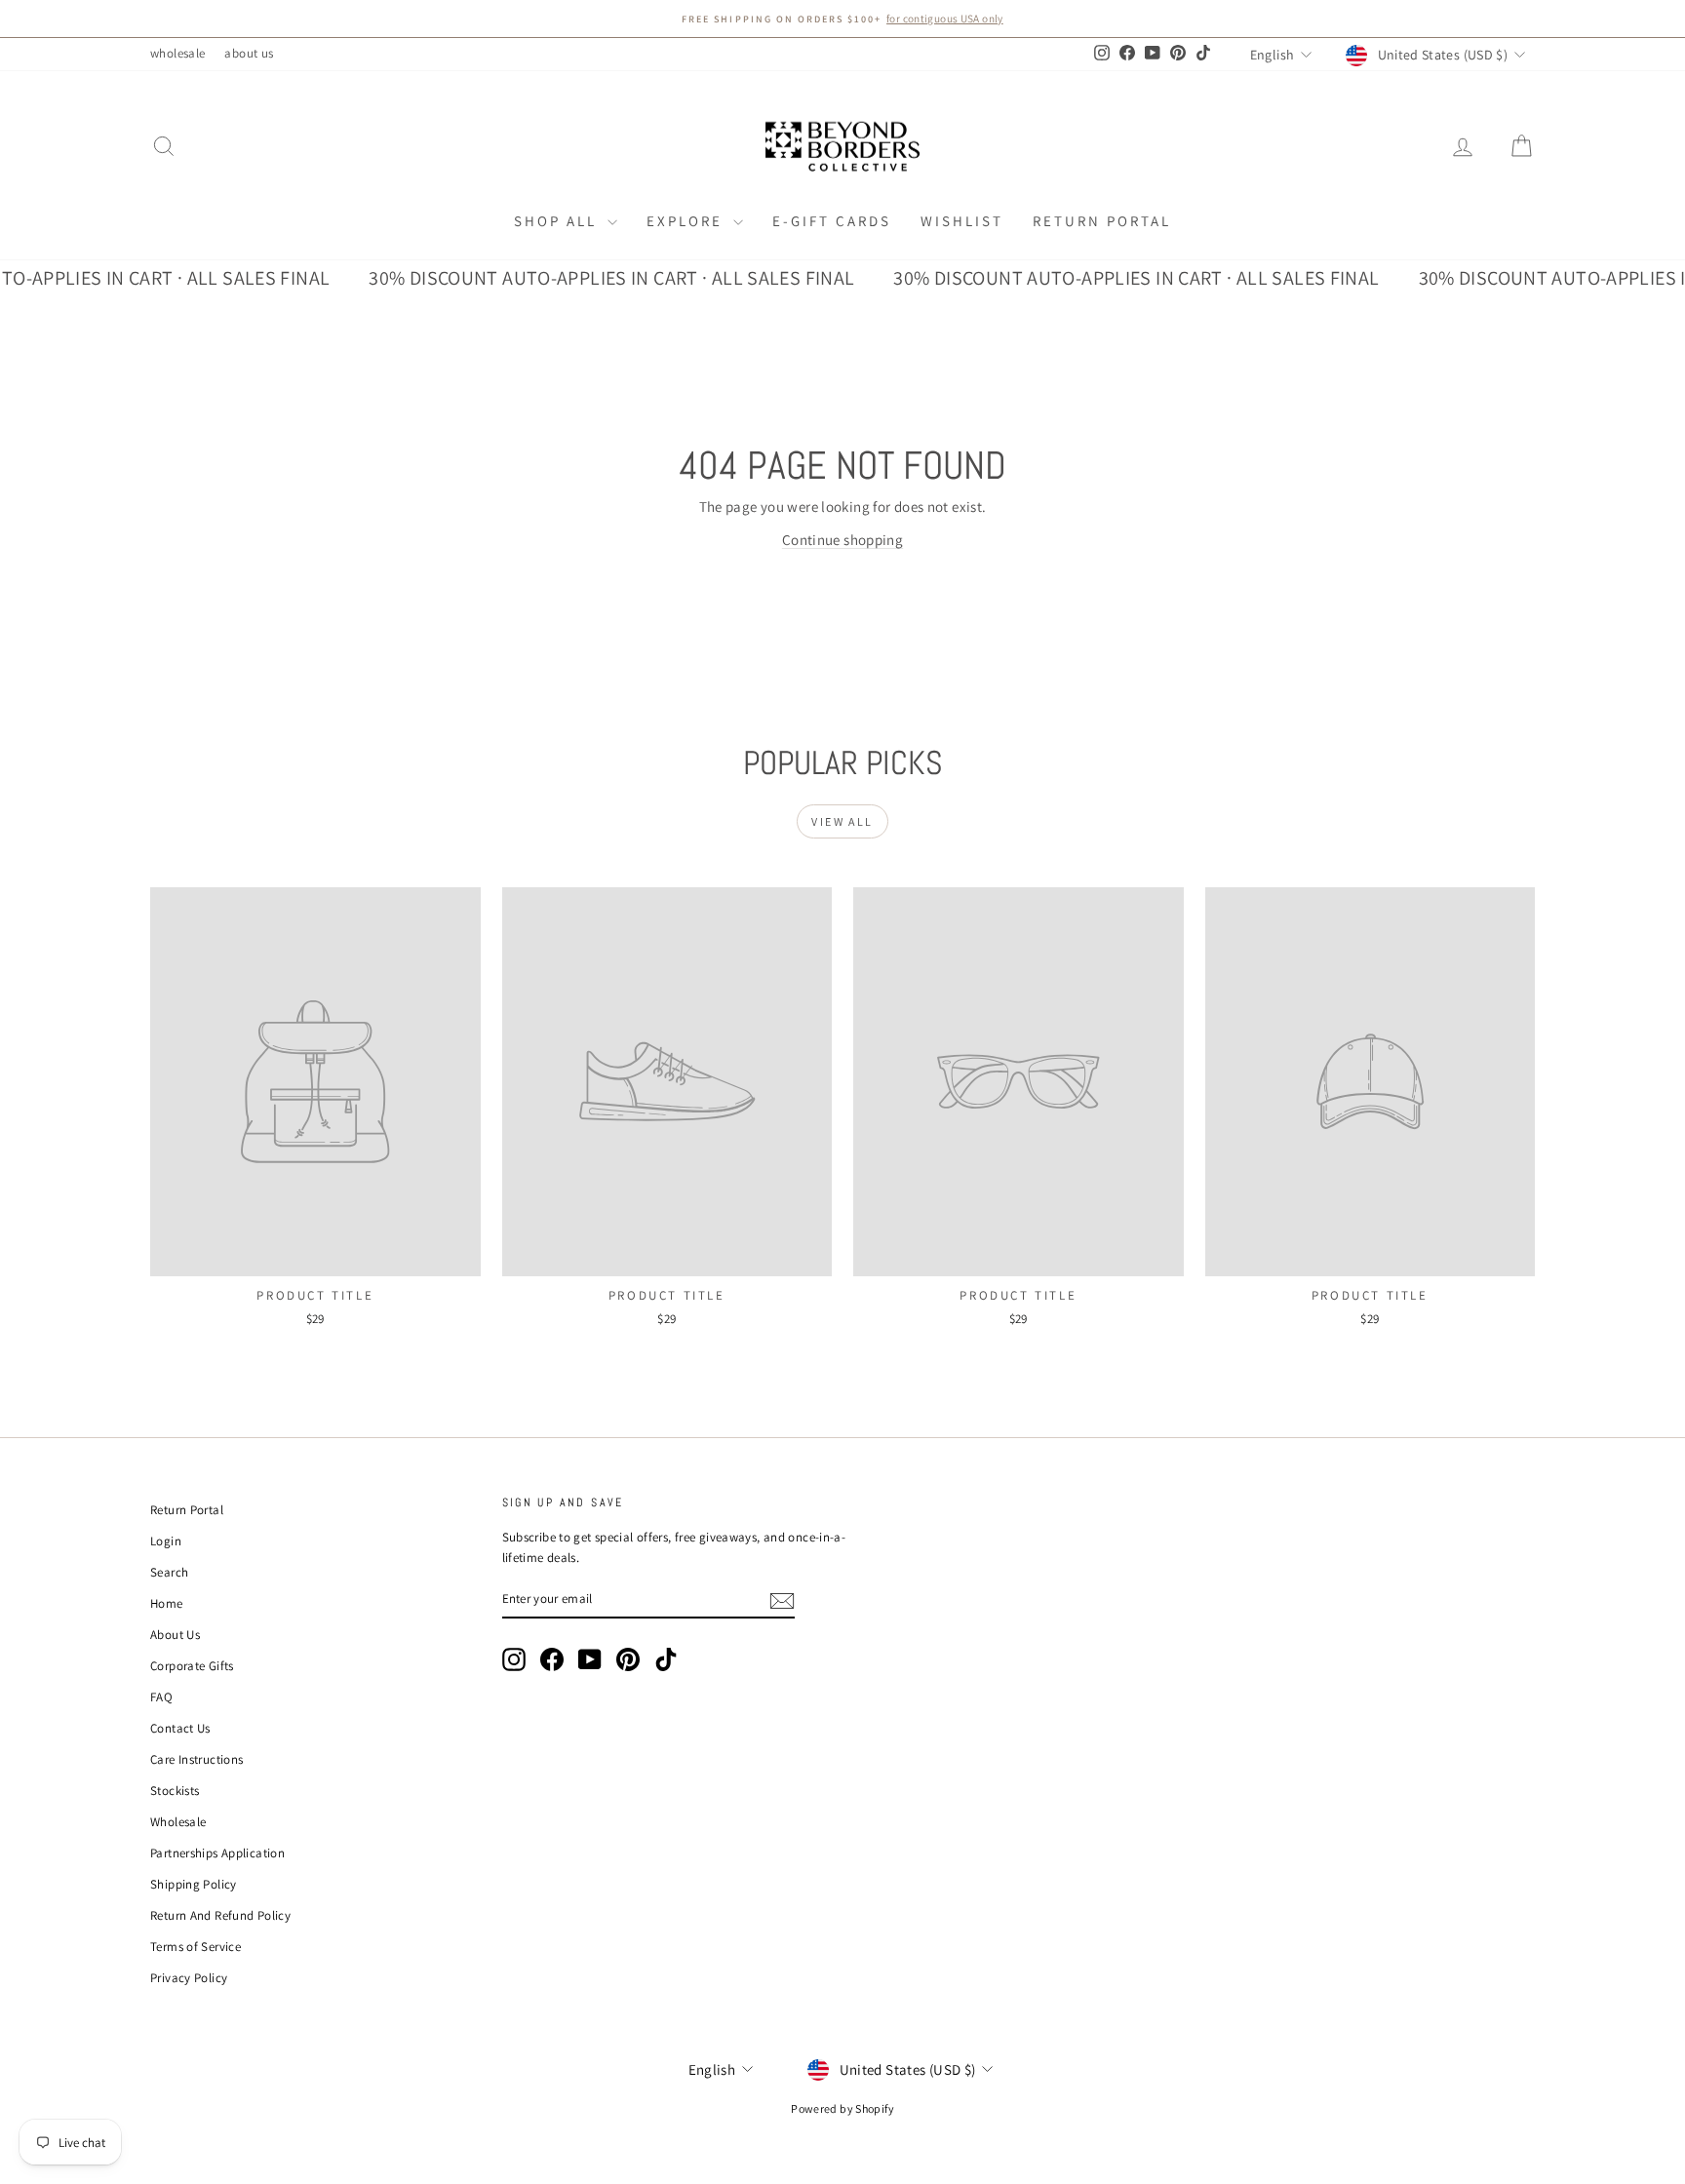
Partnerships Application (217, 1853)
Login (166, 1541)
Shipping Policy (194, 1884)
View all (842, 821)
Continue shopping (842, 540)
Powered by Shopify (842, 2108)
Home (167, 1603)
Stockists (175, 1791)
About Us (175, 1635)
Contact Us (180, 1728)
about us (249, 53)
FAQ (161, 1697)
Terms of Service (196, 1947)
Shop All (558, 221)
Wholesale (178, 1822)
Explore (687, 221)
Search (169, 1572)
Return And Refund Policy (220, 1915)
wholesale (177, 53)
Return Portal (1102, 221)
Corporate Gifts (192, 1666)
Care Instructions (196, 1759)
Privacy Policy (189, 1978)
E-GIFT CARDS (832, 221)
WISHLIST (962, 221)
